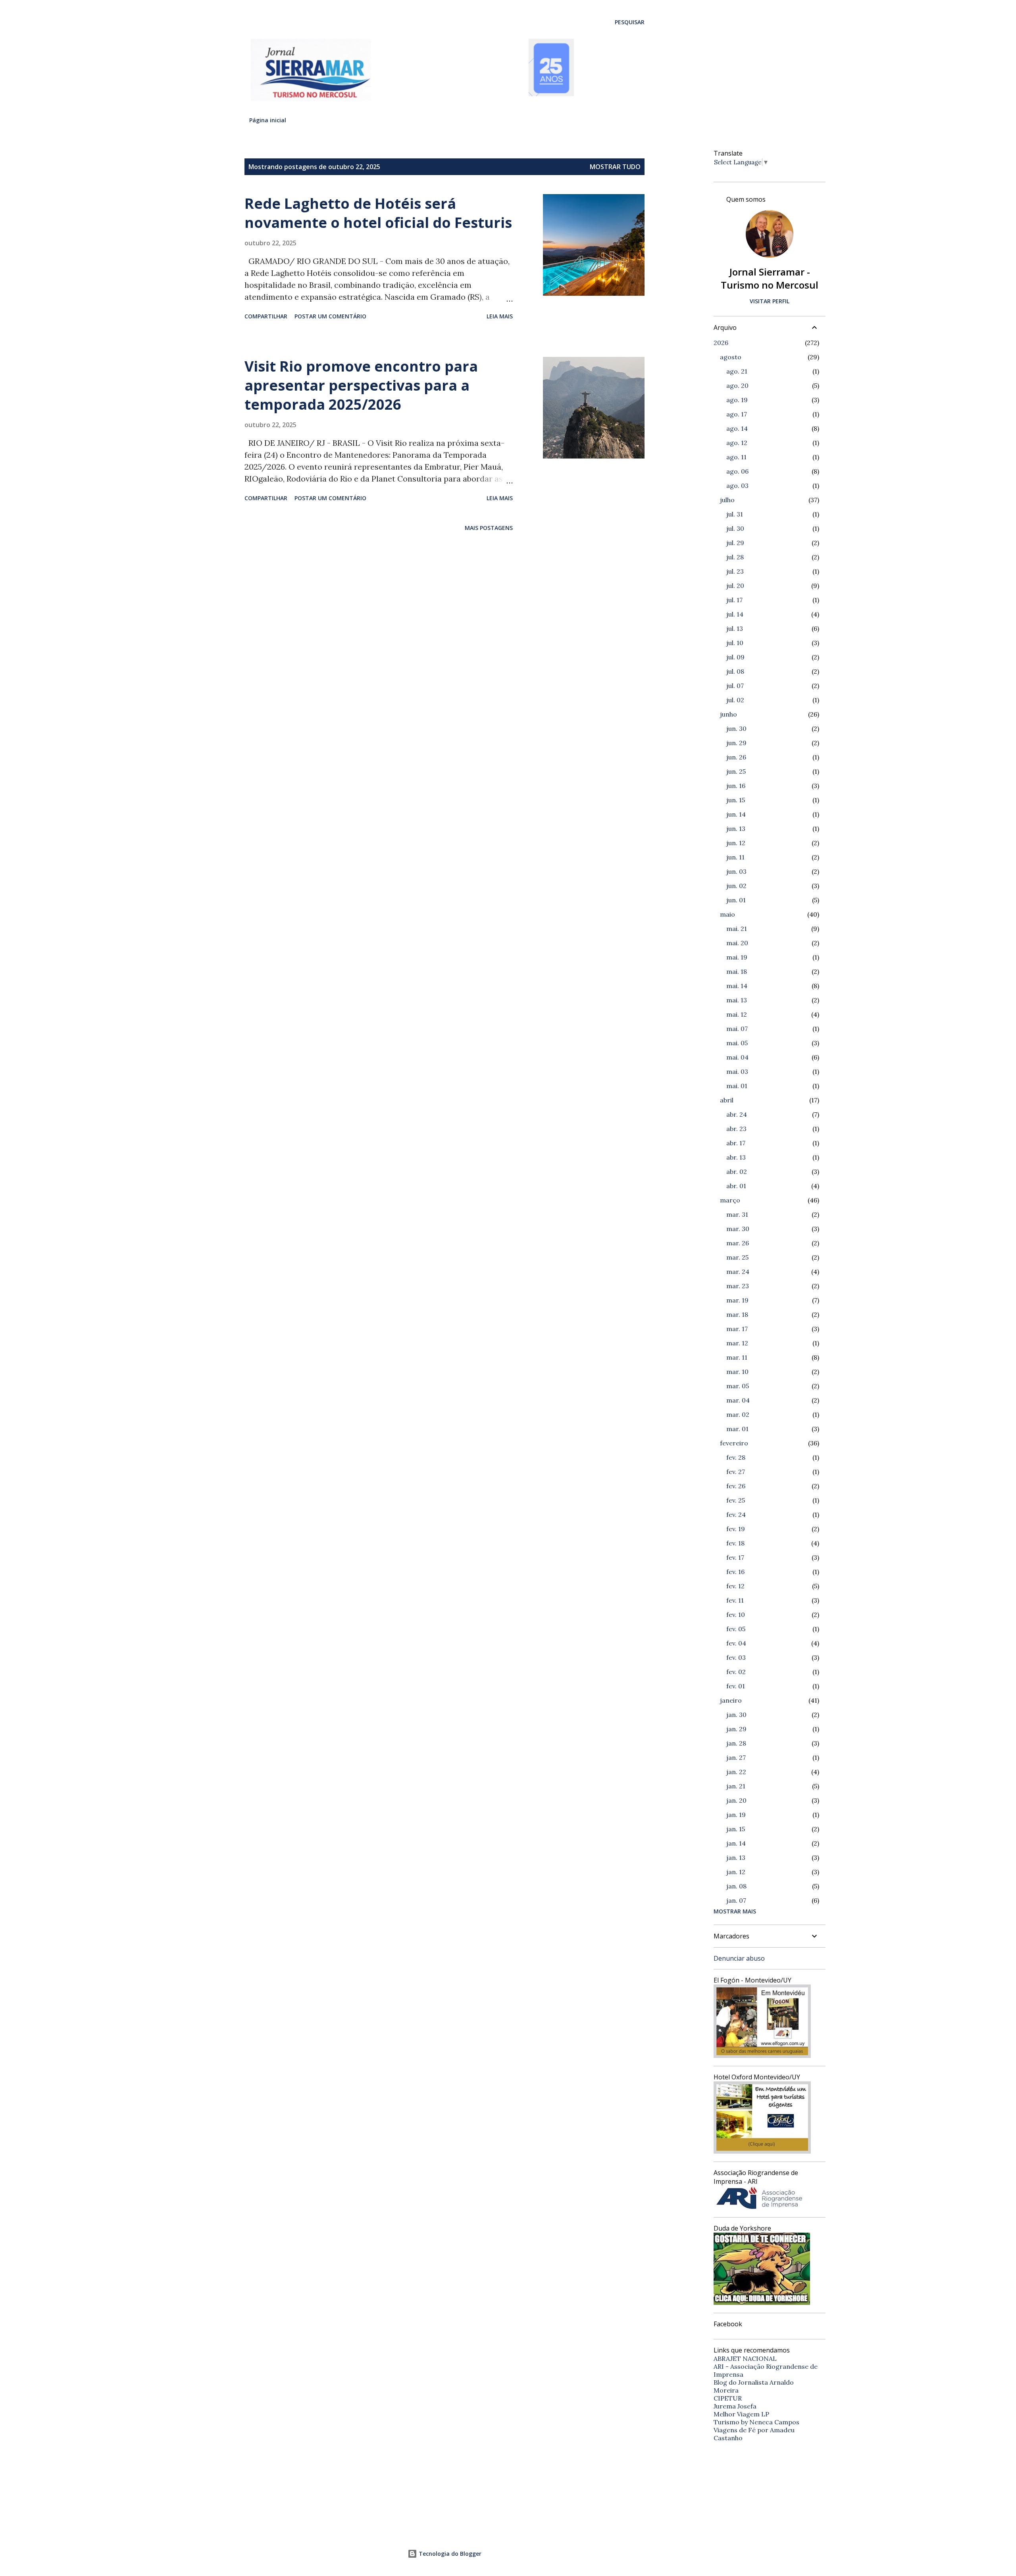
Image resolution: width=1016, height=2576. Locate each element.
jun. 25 (736, 771)
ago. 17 (737, 414)
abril (727, 1100)
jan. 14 (736, 1843)
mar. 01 (737, 1429)
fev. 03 (736, 1657)
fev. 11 (735, 1600)
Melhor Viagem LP (741, 2414)
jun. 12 (736, 843)
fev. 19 (736, 1529)
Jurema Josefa (735, 2406)
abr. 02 (737, 1171)
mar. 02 (738, 1414)
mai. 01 (737, 1086)
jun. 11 (735, 857)
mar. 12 (737, 1343)
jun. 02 (736, 886)
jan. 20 (736, 1800)
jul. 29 (735, 543)
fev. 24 (736, 1514)
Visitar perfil (770, 301)
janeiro (731, 1700)
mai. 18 (737, 971)
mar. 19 (737, 1300)
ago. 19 (737, 400)
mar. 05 (738, 1386)
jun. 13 (736, 828)
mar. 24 (738, 1272)
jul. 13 (735, 628)
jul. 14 (735, 614)
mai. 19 (737, 957)
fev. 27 (736, 1472)
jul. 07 (735, 686)
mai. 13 (737, 1000)
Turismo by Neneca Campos (756, 2422)
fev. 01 (736, 1686)
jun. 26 (736, 757)
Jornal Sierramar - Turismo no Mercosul (770, 278)
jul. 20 (735, 586)
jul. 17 (734, 600)
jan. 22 (736, 1772)
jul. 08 (735, 671)
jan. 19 (736, 1815)
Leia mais (500, 316)
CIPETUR (728, 2398)
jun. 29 (736, 743)
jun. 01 (736, 900)
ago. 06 (737, 471)
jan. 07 (736, 1900)
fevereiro (734, 1443)
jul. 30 (735, 528)
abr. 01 (736, 1186)
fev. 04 (736, 1643)
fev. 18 (735, 1543)
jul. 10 (735, 643)
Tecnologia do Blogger (449, 2554)
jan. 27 (736, 1757)
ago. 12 (737, 443)
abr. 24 (737, 1114)
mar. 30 (738, 1229)
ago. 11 (736, 457)
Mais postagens (489, 528)
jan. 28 (736, 1743)
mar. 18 (737, 1314)
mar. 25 (737, 1257)
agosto (731, 357)
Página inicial (268, 120)
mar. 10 (737, 1372)
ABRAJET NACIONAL (745, 2358)
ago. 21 (737, 371)
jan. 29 (736, 1729)
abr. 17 (736, 1143)
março (730, 1200)
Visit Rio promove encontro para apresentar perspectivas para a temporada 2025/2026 (361, 385)
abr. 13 (736, 1157)
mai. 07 (737, 1029)
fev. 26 (736, 1486)
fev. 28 (736, 1457)
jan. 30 (736, 1715)
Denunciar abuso (739, 1958)
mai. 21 (737, 929)
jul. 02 (735, 700)
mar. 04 (738, 1400)
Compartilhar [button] (266, 316)
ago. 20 (737, 385)
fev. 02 (736, 1672)
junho (728, 714)
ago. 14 (737, 428)
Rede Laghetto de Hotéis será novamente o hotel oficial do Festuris (378, 213)
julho (727, 500)
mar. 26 (738, 1243)
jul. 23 (735, 571)
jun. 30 (736, 728)
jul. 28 (735, 557)
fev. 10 (736, 1615)
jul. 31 (735, 514)
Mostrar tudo (615, 167)
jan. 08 (736, 1886)
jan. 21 (736, 1786)
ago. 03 (737, 486)
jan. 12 (736, 1872)
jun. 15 (736, 800)
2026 (721, 343)
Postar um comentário (330, 316)
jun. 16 (736, 786)
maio (727, 914)
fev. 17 (735, 1557)
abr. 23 (736, 1129)
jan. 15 (736, 1829)
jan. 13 (736, 1857)
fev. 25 (736, 1500)
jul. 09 (735, 657)
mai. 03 (737, 1071)
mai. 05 (737, 1043)
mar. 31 (737, 1214)
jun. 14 (736, 814)
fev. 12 (735, 1586)
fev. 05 (736, 1629)
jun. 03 (736, 871)
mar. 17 (737, 1329)
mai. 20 (737, 943)
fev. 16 (735, 1572)
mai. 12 (737, 1014)
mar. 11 (737, 1357)
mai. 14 (737, 986)
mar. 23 (738, 1286)
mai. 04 (737, 1057)
